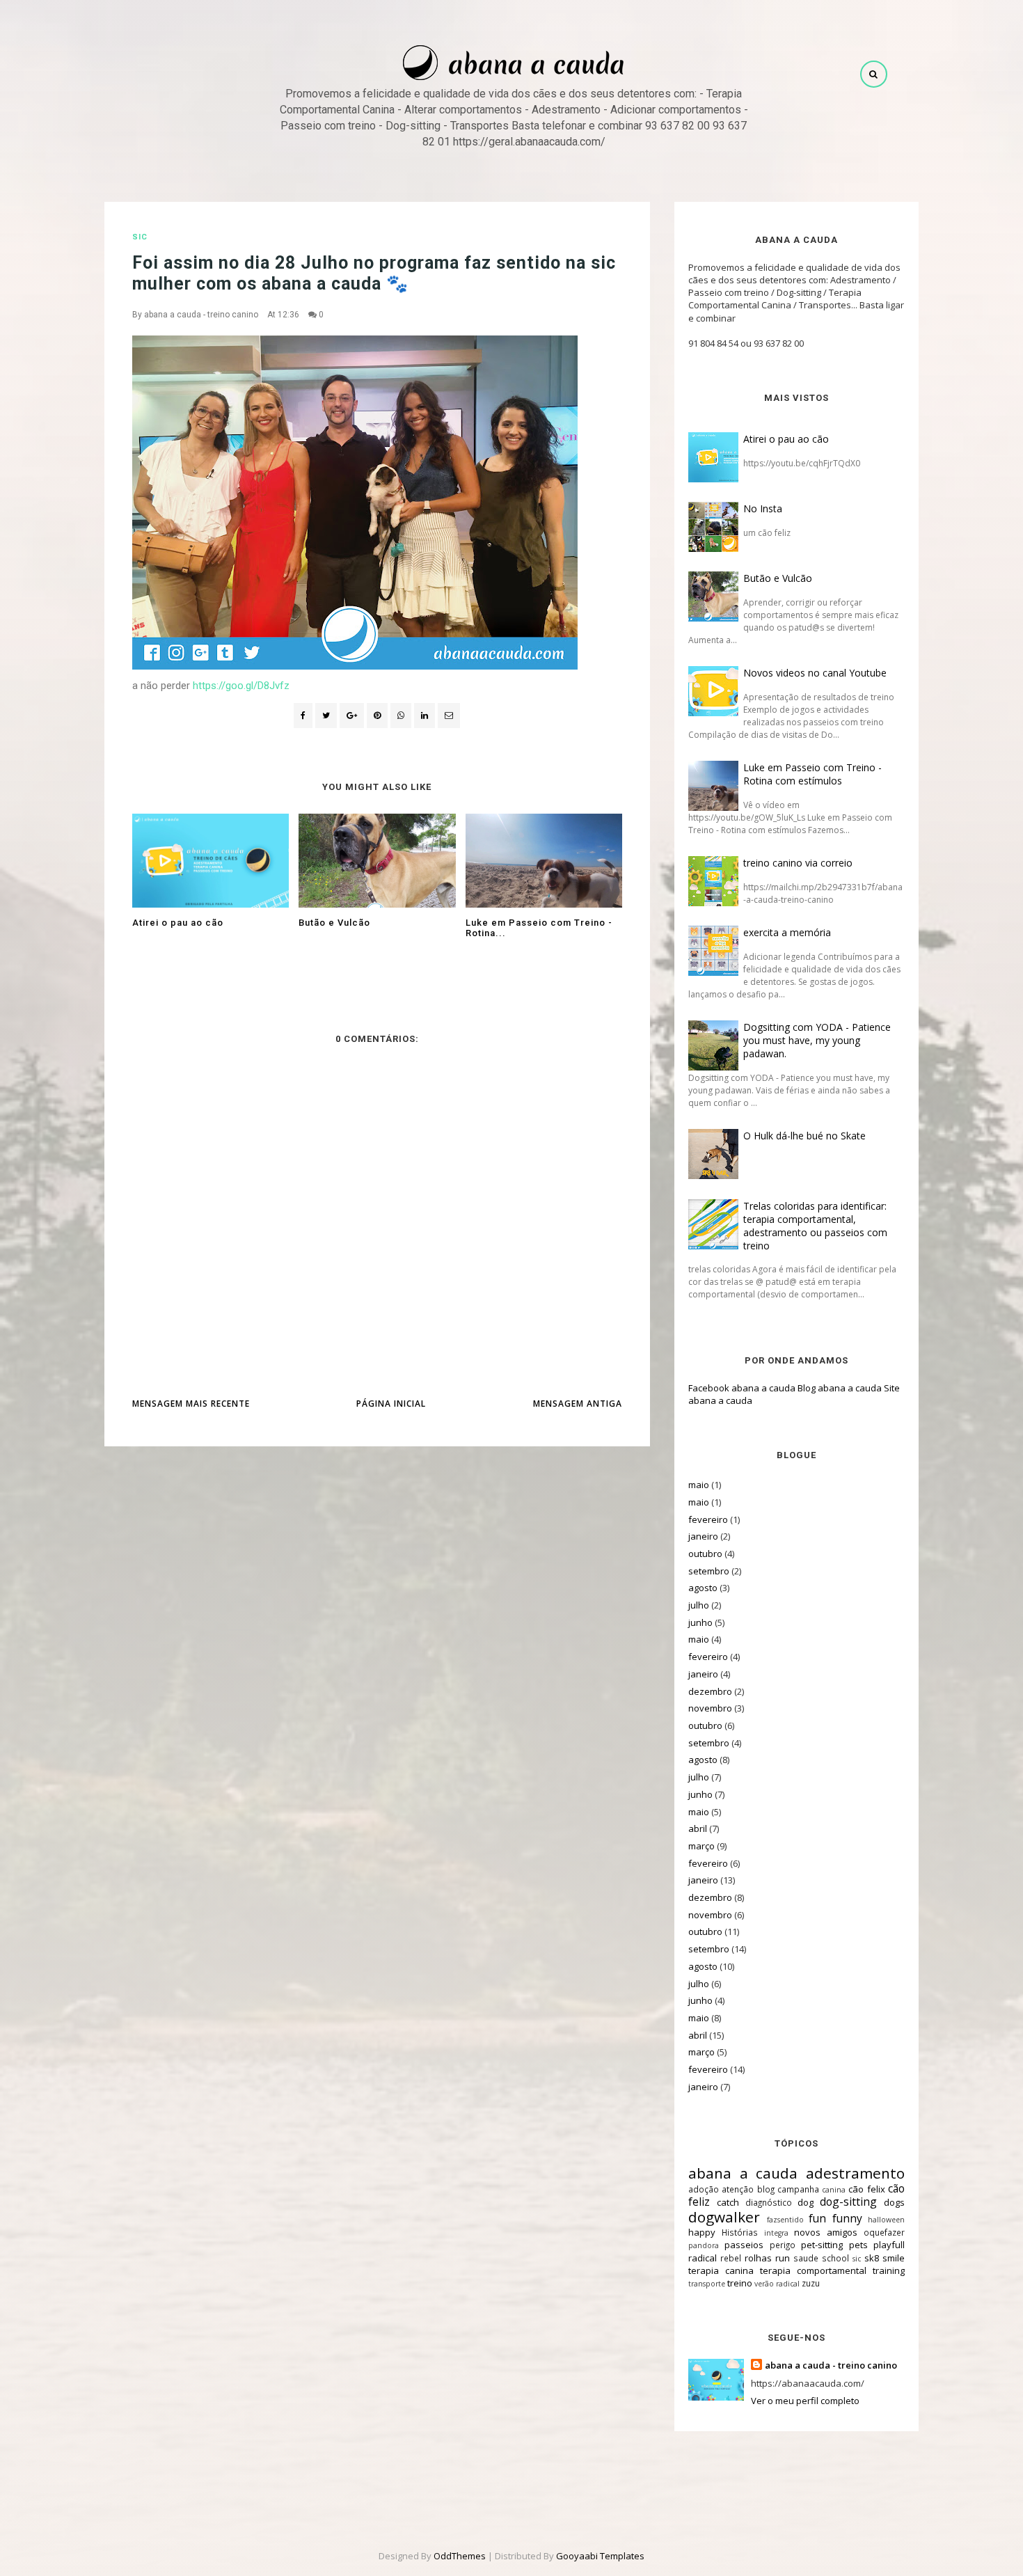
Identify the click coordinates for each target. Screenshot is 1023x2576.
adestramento (855, 2173)
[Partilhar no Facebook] (303, 716)
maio (699, 1485)
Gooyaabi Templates (600, 2556)
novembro (710, 1708)
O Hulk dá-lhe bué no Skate (804, 1136)
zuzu (811, 2283)
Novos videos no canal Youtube (815, 673)
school (835, 2258)
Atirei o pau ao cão (786, 439)
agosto (703, 1588)
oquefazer (884, 2232)
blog (766, 2189)
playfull (889, 2245)
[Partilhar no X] (326, 716)
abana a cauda (743, 2173)
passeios (744, 2245)
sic (140, 237)
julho (699, 1605)
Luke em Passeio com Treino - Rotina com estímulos (812, 774)
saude (806, 2258)
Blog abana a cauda (840, 1388)
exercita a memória (787, 932)
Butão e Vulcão (778, 578)
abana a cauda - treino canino (201, 315)
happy (702, 2232)
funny (847, 2218)
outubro (705, 1554)
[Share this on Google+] (352, 716)
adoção (704, 2189)
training (889, 2270)
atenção (738, 2189)
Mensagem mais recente (191, 1404)
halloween (886, 2220)
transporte (707, 2284)
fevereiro (708, 1519)
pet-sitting (822, 2245)
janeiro (703, 1536)
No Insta (763, 508)
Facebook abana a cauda (742, 1388)
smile (894, 2258)
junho (700, 1622)
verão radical (777, 2284)
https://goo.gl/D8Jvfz (241, 686)
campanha (798, 2189)
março (701, 1846)
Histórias (740, 2232)
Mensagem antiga (578, 1404)
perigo (783, 2245)
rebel (731, 2258)
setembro (709, 1571)
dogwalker (724, 2217)
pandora (704, 2245)
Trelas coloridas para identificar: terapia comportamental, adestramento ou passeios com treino (815, 1226)
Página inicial (391, 1404)
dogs (894, 2202)
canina (834, 2190)
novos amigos (826, 2232)
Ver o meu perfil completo (805, 2401)
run (783, 2258)
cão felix (866, 2189)
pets (858, 2245)
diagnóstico (769, 2202)
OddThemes (460, 2556)
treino (740, 2283)
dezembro (710, 1691)
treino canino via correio (798, 863)
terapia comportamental (813, 2270)
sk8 (872, 2258)
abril (698, 1828)
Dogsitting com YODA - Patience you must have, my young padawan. (817, 1040)
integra (776, 2233)
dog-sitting (848, 2202)
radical (703, 2258)
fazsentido (785, 2220)
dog (806, 2202)
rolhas (758, 2258)
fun (817, 2218)
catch (728, 2202)
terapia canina (721, 2270)
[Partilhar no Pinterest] (449, 716)
